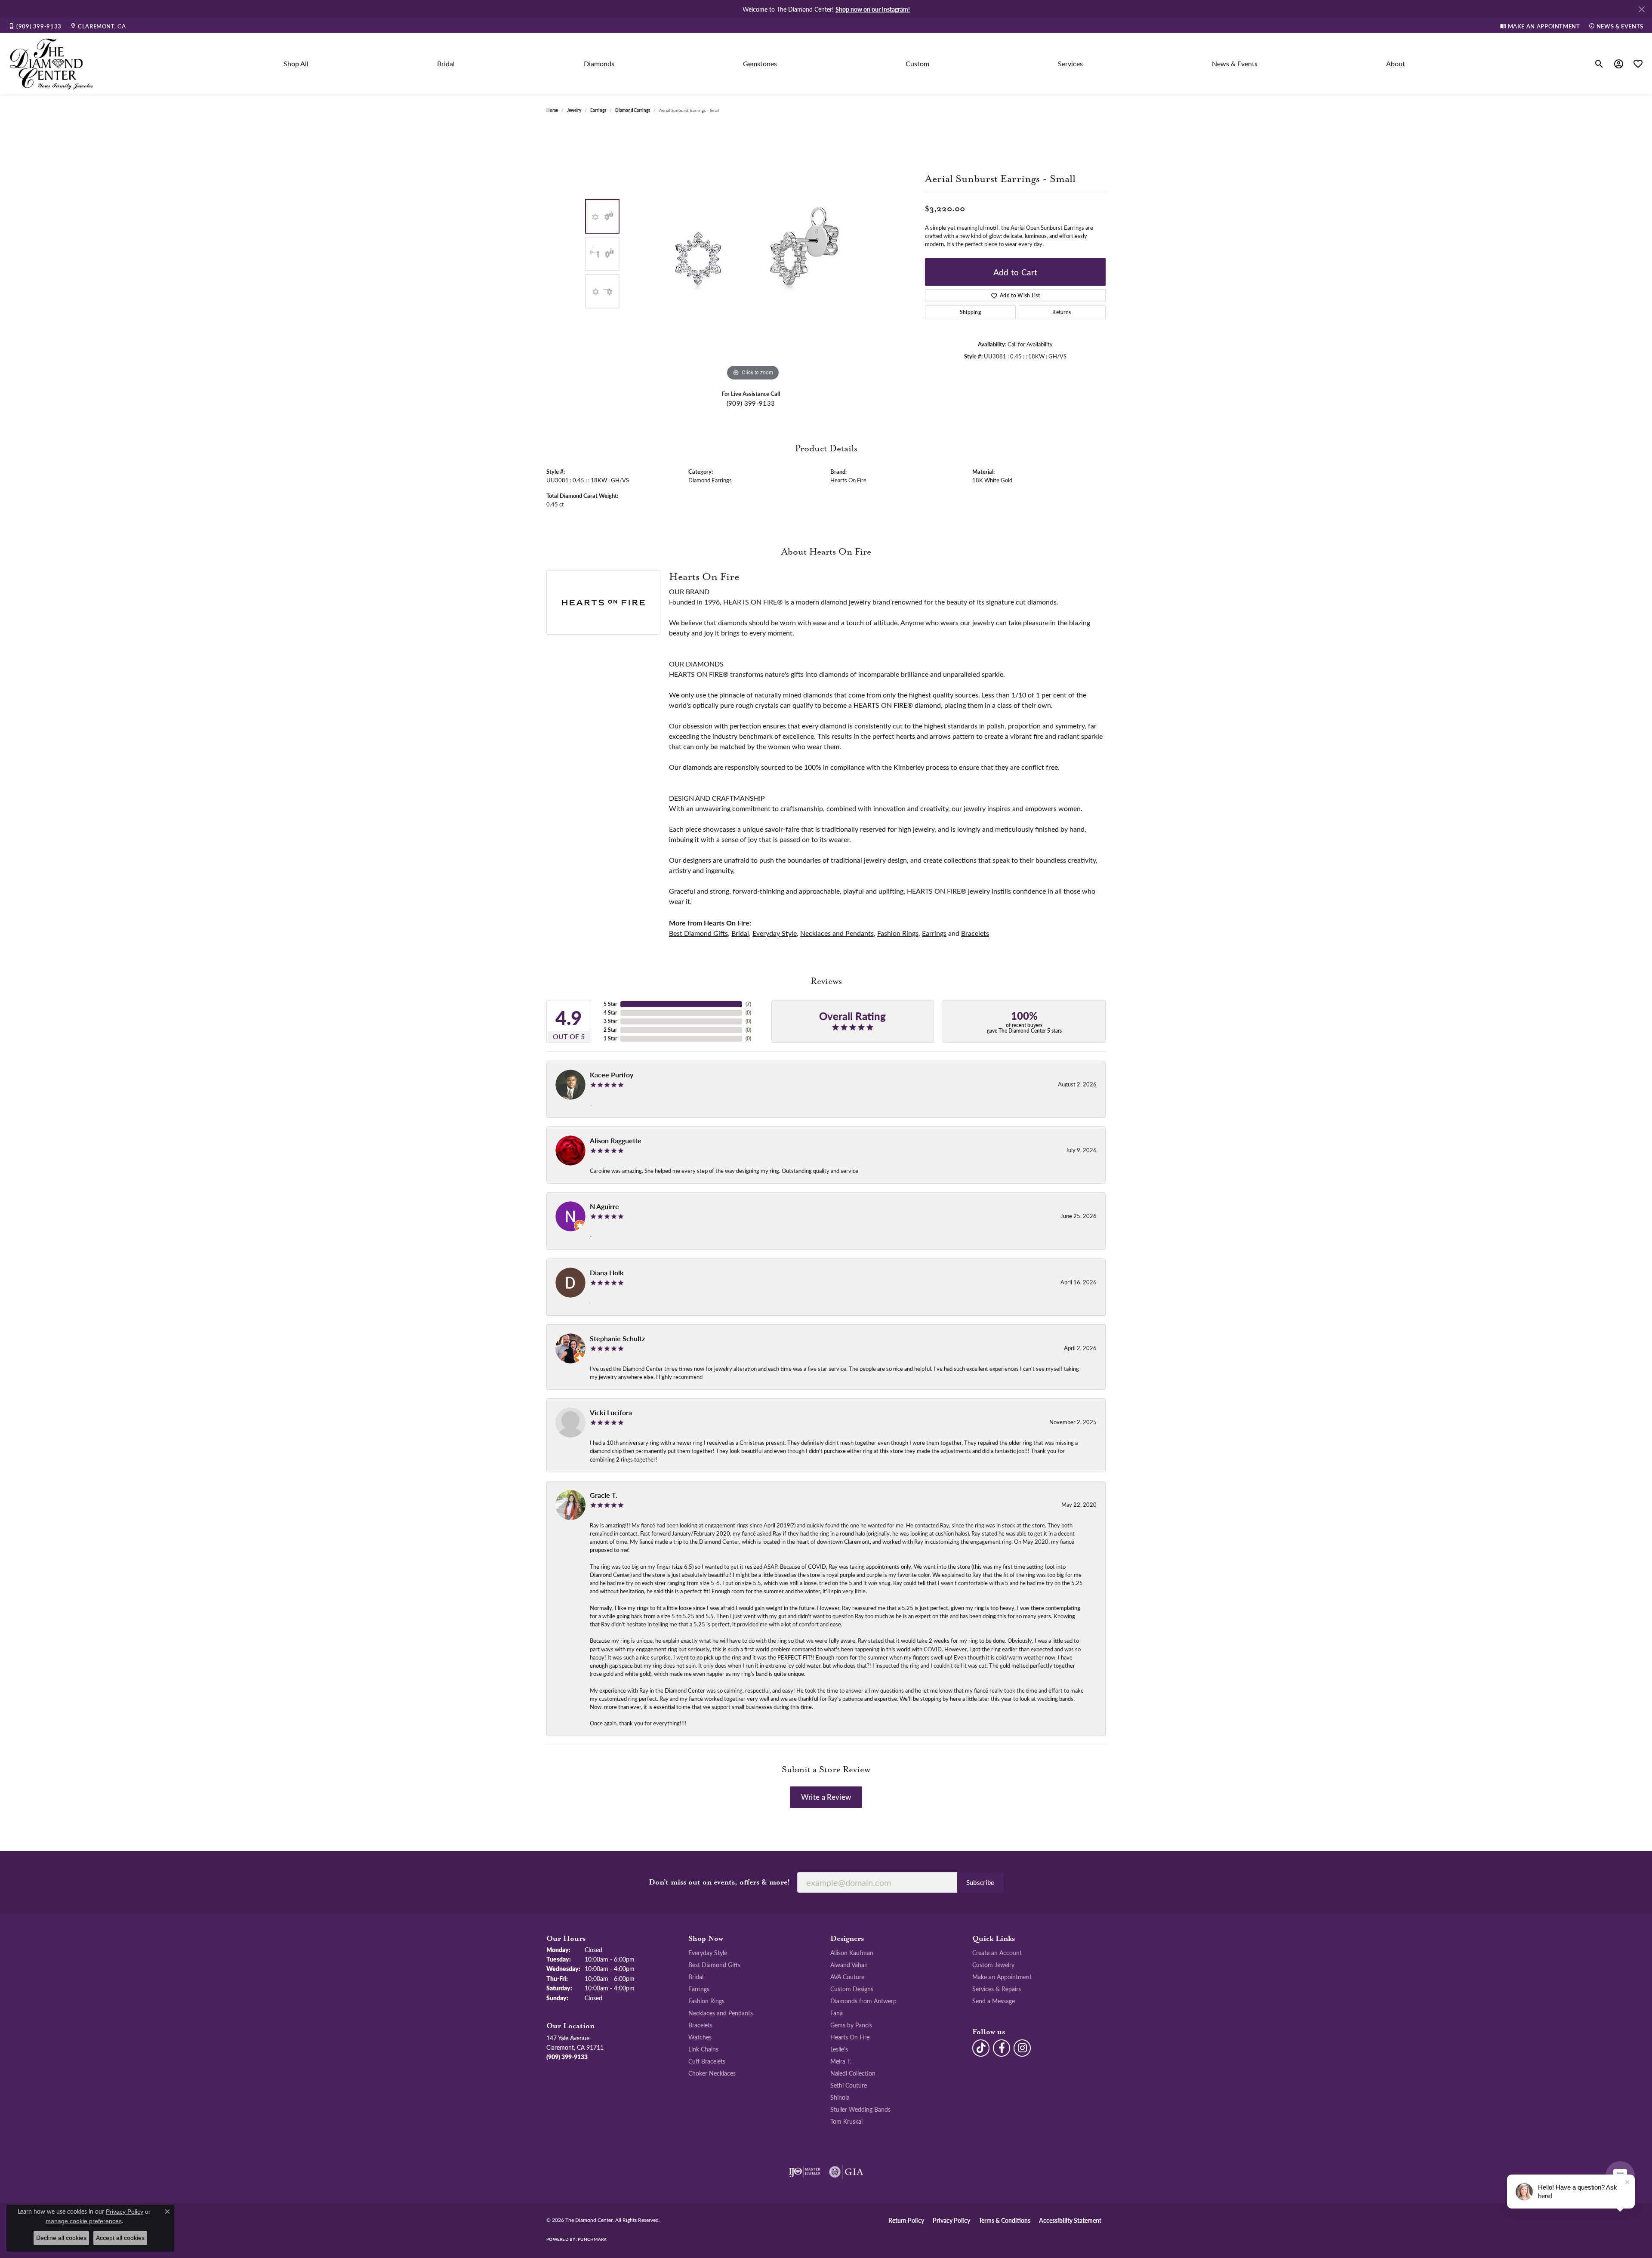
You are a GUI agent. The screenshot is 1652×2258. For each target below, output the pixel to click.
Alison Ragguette (616, 1140)
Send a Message (994, 2001)
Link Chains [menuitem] (703, 2049)
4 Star (610, 1013)
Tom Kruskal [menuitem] (846, 2121)
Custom (917, 63)
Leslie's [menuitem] (839, 2049)
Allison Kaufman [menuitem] (852, 1953)
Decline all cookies (61, 2238)
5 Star (610, 1004)
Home (552, 110)
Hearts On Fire (848, 480)
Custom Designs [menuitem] (852, 1989)
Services (1070, 63)
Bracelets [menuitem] (700, 2025)
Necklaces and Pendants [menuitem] (721, 2013)
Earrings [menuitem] (699, 1989)
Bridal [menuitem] (696, 1977)
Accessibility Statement (1070, 2220)
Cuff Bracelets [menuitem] (707, 2061)
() (748, 1004)
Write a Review (826, 1797)
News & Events (1235, 63)
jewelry (574, 110)
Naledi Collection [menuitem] (853, 2073)
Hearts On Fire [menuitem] (850, 2037)
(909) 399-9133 (751, 403)
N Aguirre (604, 1206)
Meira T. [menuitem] (841, 2061)
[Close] (1641, 9)
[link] (35, 26)
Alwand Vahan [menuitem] (849, 1965)
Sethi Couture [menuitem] (849, 2085)
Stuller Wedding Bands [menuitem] (860, 2109)
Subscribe (980, 1882)
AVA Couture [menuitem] (847, 1977)
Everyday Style (775, 933)
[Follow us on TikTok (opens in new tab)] (981, 2048)
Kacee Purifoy (612, 1075)
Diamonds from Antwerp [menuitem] (863, 2001)
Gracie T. (604, 1495)
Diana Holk (607, 1272)
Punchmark (592, 2239)
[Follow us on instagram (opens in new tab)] (1022, 2048)
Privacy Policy (951, 2220)
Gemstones (760, 63)
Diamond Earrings (633, 110)
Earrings (598, 110)
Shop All (296, 63)
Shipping (971, 312)
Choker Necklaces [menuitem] (712, 2073)
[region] (753, 254)
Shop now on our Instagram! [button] (873, 9)
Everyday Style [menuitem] (708, 1953)
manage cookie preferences (84, 2221)
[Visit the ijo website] (805, 2172)
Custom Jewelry (993, 1965)
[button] (1599, 64)
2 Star (610, 1030)
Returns (1062, 312)
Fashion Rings (898, 933)
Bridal (446, 63)
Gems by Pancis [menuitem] (851, 2025)
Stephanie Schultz (617, 1338)
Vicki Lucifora (611, 1412)
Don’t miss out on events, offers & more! (720, 1882)
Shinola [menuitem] (840, 2097)
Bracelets (975, 933)
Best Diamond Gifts (698, 933)
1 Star (610, 1038)
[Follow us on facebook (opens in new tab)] (1002, 2048)
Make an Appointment (1002, 1977)
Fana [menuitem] (837, 2013)
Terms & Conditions (1005, 2220)
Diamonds (599, 63)
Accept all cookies (120, 2238)
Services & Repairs (997, 1989)
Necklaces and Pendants (837, 933)
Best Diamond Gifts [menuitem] (714, 1965)
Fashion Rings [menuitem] (706, 2001)
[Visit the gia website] (846, 2172)
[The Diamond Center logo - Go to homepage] (52, 64)
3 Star (610, 1021)
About (1396, 63)
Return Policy (906, 2220)
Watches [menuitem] (700, 2037)
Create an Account (997, 1953)
